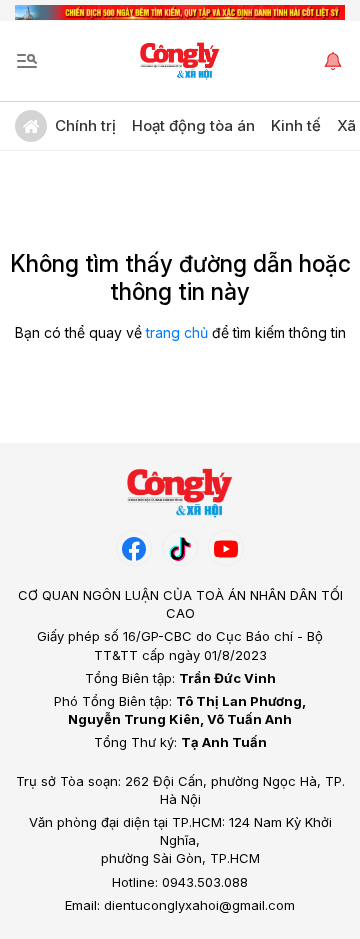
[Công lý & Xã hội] (180, 61)
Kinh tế (296, 125)
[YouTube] (226, 548)
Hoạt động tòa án (193, 125)
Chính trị (85, 125)
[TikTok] (180, 548)
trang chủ (177, 332)
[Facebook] (134, 548)
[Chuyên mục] (27, 61)
